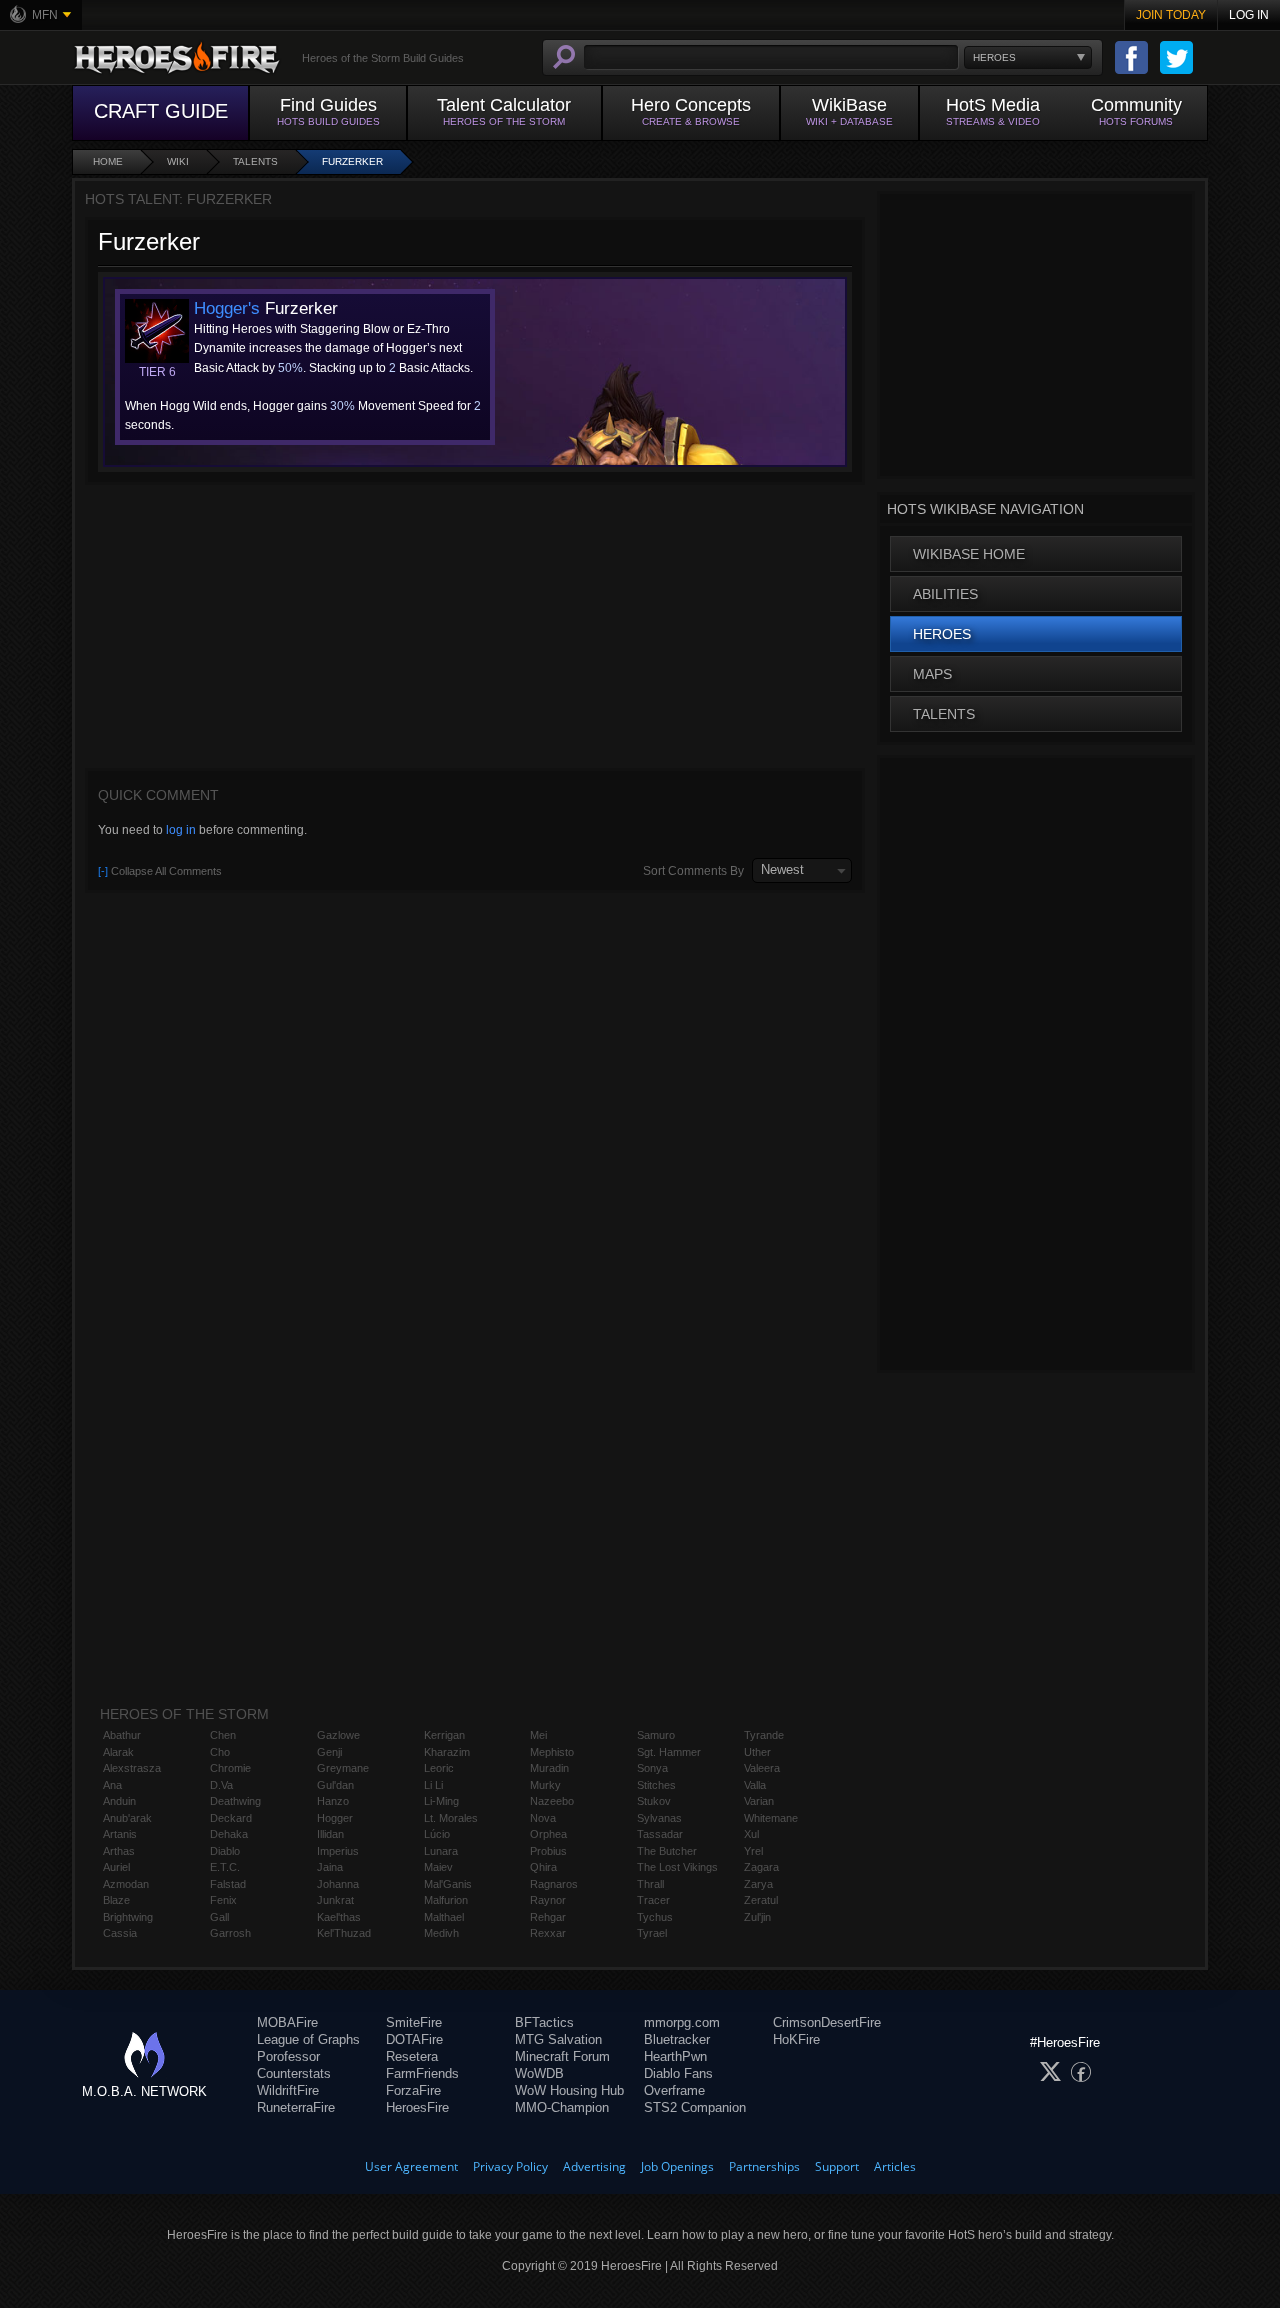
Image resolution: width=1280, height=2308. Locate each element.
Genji (329, 1752)
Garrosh (230, 1933)
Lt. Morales (451, 1818)
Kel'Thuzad (344, 1933)
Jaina (330, 1867)
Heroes (942, 634)
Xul (751, 1834)
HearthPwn (675, 2056)
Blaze (116, 1900)
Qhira (543, 1867)
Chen (223, 1735)
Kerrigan (444, 1735)
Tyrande (764, 1735)
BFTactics (544, 2022)
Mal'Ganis (448, 1884)
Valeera (762, 1768)
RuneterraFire (296, 2107)
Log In (1249, 15)
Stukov (654, 1801)
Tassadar (660, 1834)
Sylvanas (659, 1818)
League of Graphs (308, 2039)
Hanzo (333, 1801)
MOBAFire (287, 2022)
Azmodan (126, 1884)
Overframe (674, 2090)
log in (181, 830)
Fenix (223, 1900)
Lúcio (437, 1834)
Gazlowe (338, 1735)
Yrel (753, 1851)
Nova (543, 1818)
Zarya (758, 1884)
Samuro (656, 1735)
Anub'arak (127, 1818)
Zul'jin (757, 1917)
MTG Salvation (558, 2039)
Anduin (119, 1801)
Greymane (343, 1768)
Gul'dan (335, 1785)
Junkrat (335, 1900)
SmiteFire (414, 2022)
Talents (255, 161)
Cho (220, 1752)
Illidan (330, 1834)
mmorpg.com (682, 2022)
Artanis (120, 1834)
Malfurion (446, 1900)
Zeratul (761, 1900)
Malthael (444, 1917)
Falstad (228, 1884)
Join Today (1171, 15)
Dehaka (229, 1834)
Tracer (653, 1900)
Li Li (433, 1785)
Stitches (656, 1785)
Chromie (230, 1768)
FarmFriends (422, 2073)
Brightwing (128, 1917)
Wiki (178, 161)
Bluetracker (677, 2039)
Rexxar (548, 1933)
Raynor (548, 1900)
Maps (932, 674)
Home (108, 161)
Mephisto (552, 1752)
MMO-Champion (562, 2107)
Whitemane (771, 1818)
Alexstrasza (132, 1768)
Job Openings (677, 2166)
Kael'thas (339, 1917)
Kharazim (447, 1752)
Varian (759, 1801)
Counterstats (294, 2073)
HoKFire (796, 2039)
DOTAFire (414, 2039)
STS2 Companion (695, 2107)
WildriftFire (288, 2090)
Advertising (594, 2166)
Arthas (119, 1851)
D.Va (221, 1785)
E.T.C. (225, 1867)
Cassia (120, 1933)
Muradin (549, 1768)
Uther (757, 1752)
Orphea (548, 1834)
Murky (545, 1785)
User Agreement (411, 2166)
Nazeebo (552, 1801)
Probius (548, 1851)
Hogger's (227, 308)
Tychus (655, 1917)
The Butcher (667, 1851)
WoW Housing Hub (569, 2090)
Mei (538, 1735)
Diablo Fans (678, 2073)
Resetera (412, 2056)
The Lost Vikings (677, 1867)
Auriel (116, 1867)
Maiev (438, 1867)
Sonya (652, 1768)
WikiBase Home (969, 554)
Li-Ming (441, 1801)
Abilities (945, 594)
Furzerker (352, 161)
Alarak (118, 1752)
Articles (895, 2166)
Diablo (225, 1851)
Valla (755, 1785)
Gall (219, 1917)
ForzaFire (413, 2090)
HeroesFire (417, 2107)
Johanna (338, 1884)
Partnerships (764, 2166)
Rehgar (548, 1917)
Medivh (441, 1933)
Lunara (441, 1851)
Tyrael (652, 1933)
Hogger (335, 1818)
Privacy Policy (510, 2166)
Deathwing (235, 1801)
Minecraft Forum (562, 2056)
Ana (112, 1785)
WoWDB (539, 2073)
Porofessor (288, 2056)
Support (837, 2166)
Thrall (650, 1884)
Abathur (122, 1735)
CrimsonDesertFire (827, 2022)
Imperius (338, 1851)
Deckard (231, 1818)
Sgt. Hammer (669, 1752)
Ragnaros (554, 1884)
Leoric (439, 1768)
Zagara (761, 1867)
